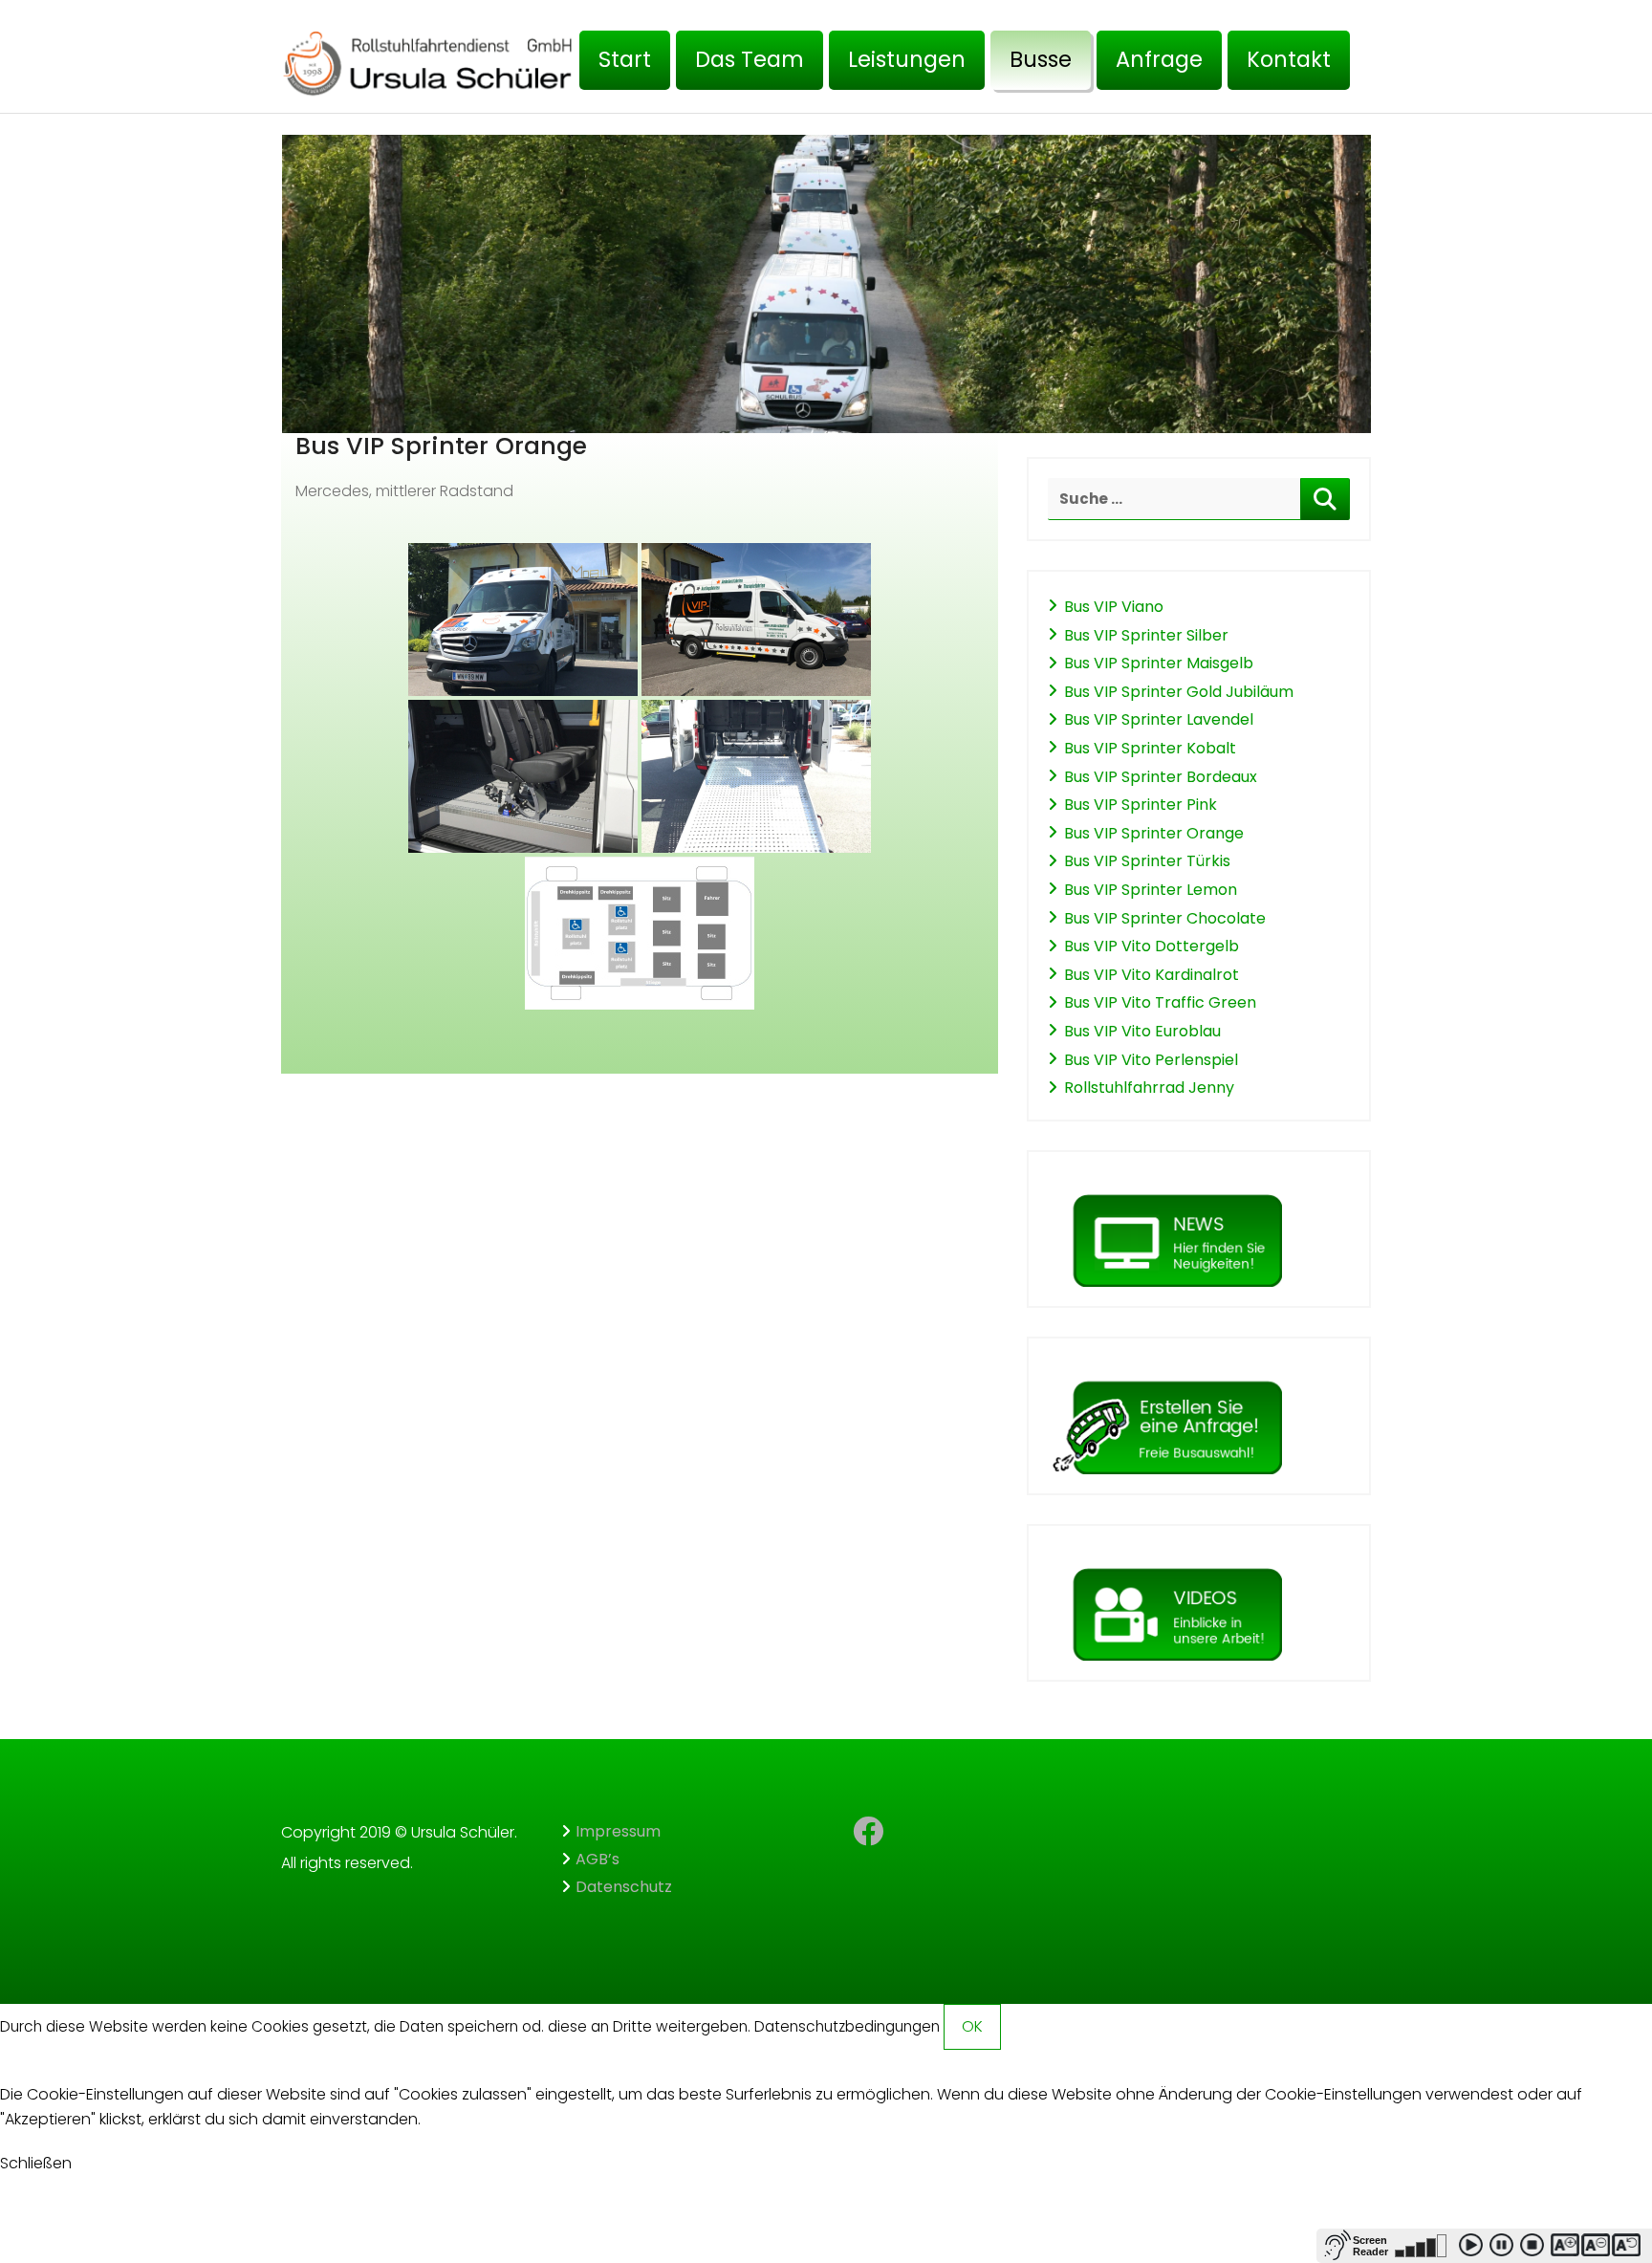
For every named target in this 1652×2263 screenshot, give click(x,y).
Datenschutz (624, 1887)
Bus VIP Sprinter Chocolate (1165, 918)
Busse (1041, 59)
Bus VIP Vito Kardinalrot (1152, 975)
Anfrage (1159, 59)
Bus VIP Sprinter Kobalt (1150, 748)
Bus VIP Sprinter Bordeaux (1161, 777)
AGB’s (598, 1859)
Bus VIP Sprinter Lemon (1151, 890)
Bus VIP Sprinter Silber (1146, 635)
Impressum (618, 1831)
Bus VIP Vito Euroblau (1142, 1031)
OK (972, 2026)
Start (625, 59)
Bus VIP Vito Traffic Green (1160, 1002)
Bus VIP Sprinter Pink (1141, 805)
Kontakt (1289, 59)
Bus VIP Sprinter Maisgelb (1159, 663)
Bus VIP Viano (1114, 607)
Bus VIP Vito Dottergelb (1152, 946)
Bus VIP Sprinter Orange (1154, 833)
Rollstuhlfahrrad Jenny (1149, 1088)
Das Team (750, 59)
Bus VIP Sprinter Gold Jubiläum (1179, 692)
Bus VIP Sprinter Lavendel (1159, 719)
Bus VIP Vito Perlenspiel (1151, 1060)
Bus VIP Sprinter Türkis (1147, 861)
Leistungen (907, 59)
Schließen (36, 2163)
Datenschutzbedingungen (847, 2026)
